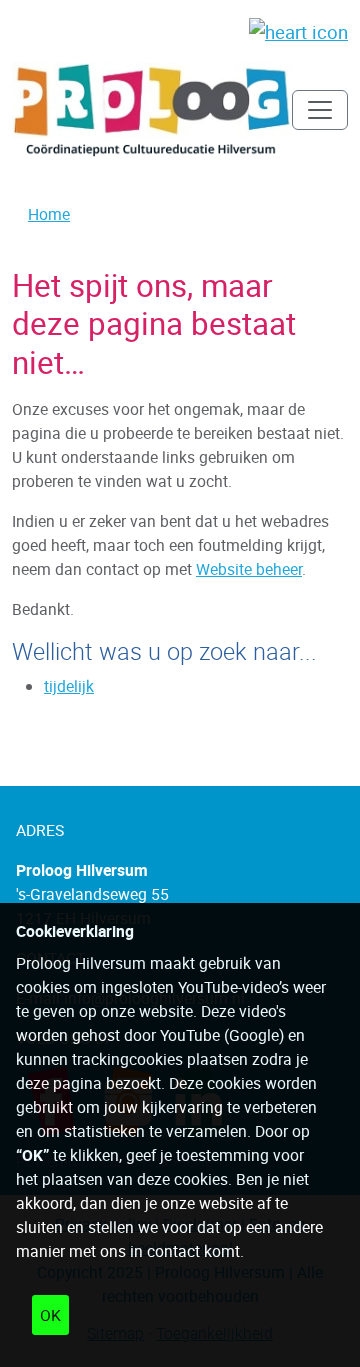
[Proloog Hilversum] (152, 110)
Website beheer (249, 569)
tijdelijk (69, 686)
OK (50, 1315)
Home (49, 214)
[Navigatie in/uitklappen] (320, 110)
